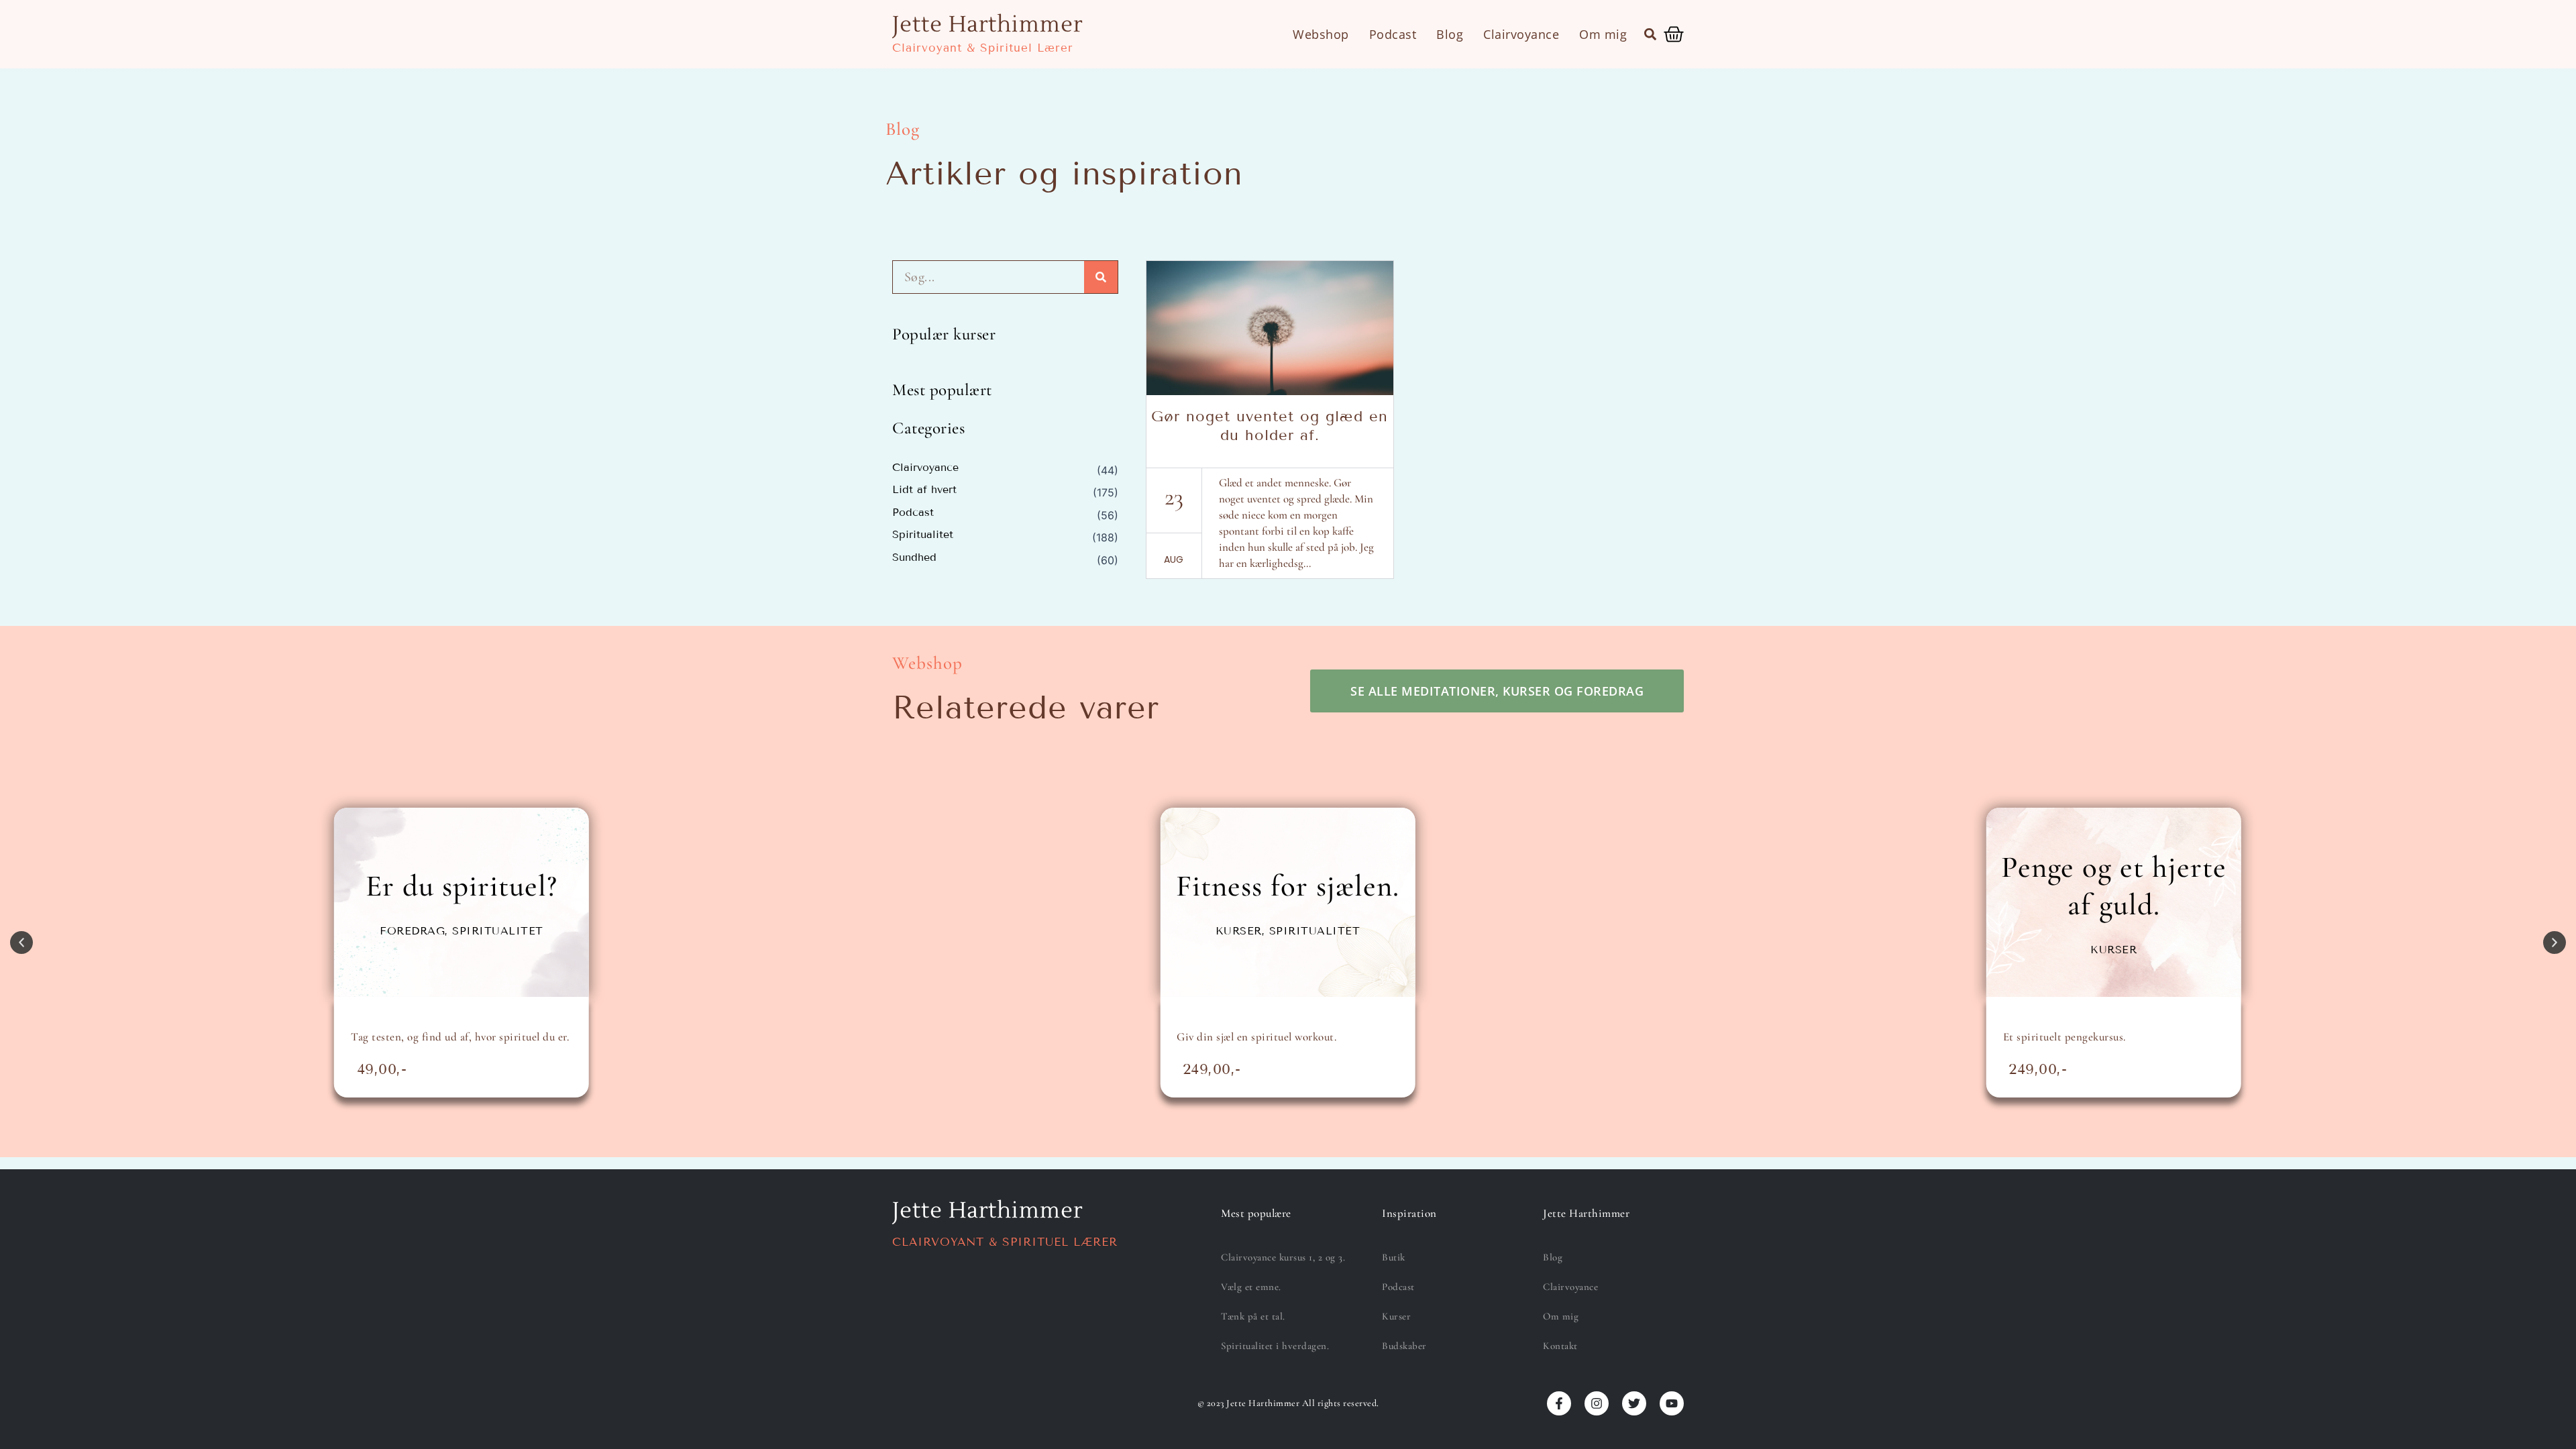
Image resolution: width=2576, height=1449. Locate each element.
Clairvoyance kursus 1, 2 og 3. (1283, 1257)
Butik (1394, 1257)
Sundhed (914, 557)
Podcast (1393, 34)
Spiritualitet (923, 535)
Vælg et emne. (1251, 1287)
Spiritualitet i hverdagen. (1275, 1346)
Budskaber (1404, 1346)
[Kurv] (1674, 34)
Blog (1450, 34)
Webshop (1321, 34)
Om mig (1603, 34)
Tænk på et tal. (1253, 1316)
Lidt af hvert (924, 490)
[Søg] (1101, 277)
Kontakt (1560, 1346)
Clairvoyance (1521, 34)
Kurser (1396, 1316)
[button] (1650, 34)
